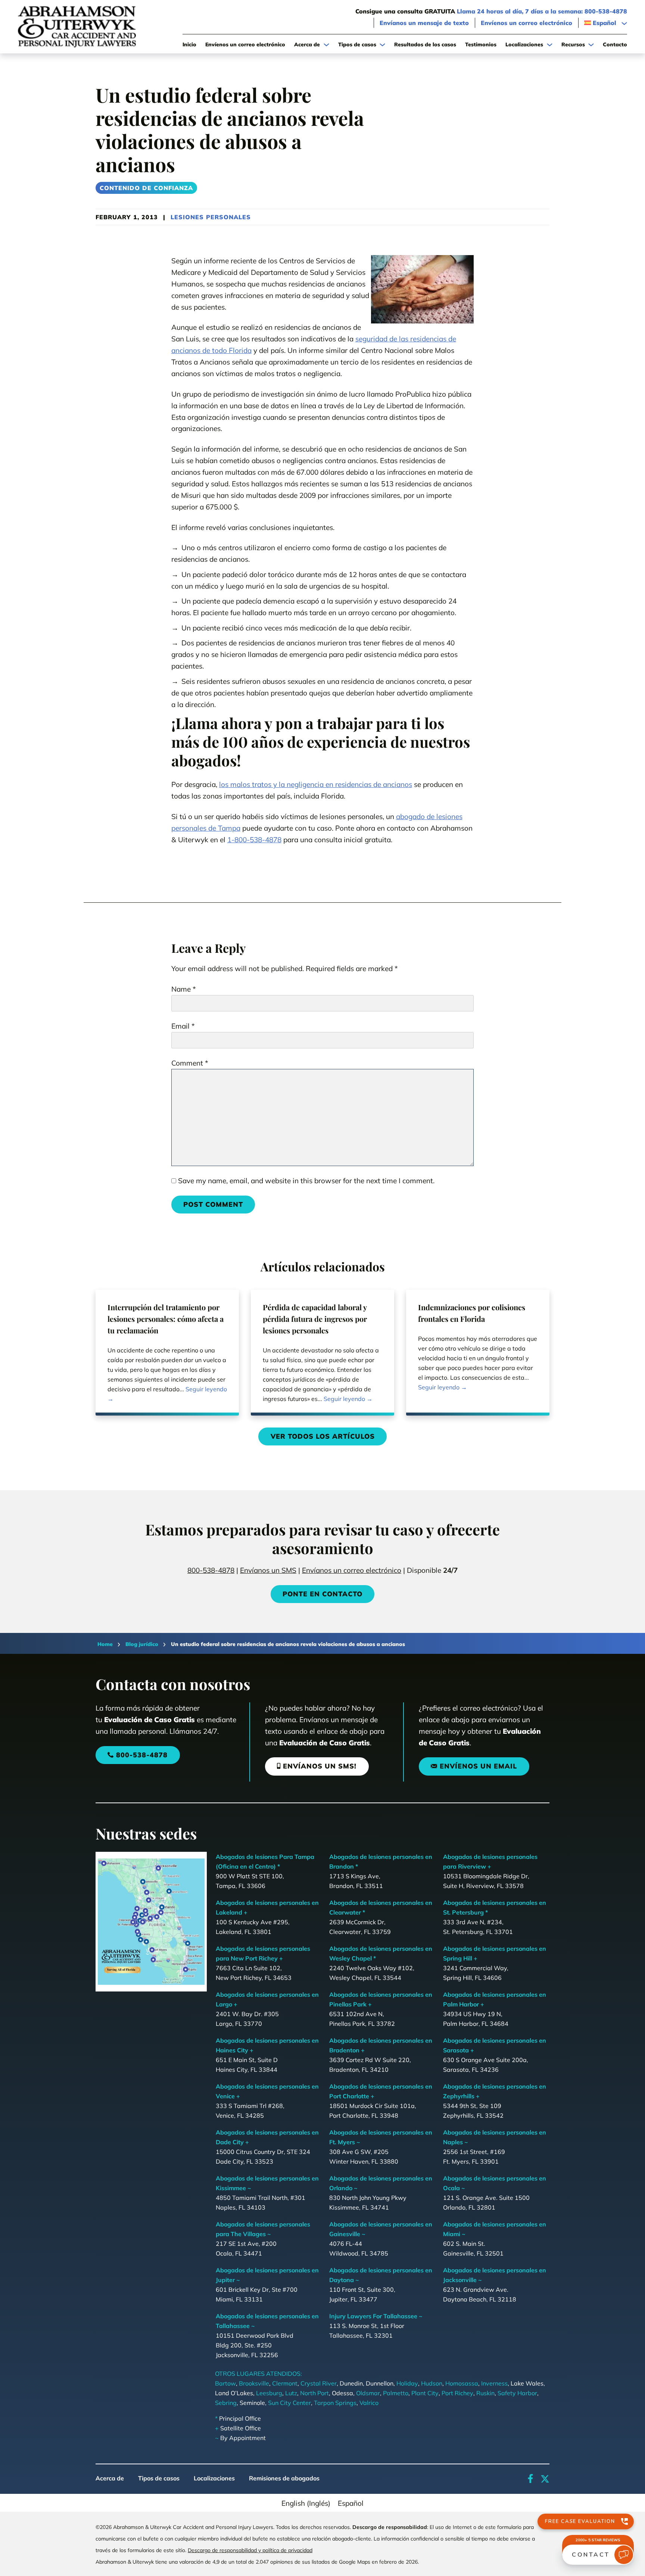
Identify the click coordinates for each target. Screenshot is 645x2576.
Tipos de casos (159, 2478)
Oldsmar (368, 2393)
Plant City (425, 2393)
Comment (190, 1063)
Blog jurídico (142, 1644)
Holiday (407, 2383)
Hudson (432, 2383)
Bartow (225, 2383)
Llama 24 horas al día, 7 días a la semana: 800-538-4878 (542, 11)
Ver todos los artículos (323, 1436)
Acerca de (110, 2478)
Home (105, 1644)
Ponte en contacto (322, 1594)
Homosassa (462, 2383)
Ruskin (485, 2393)
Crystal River (319, 2383)
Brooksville (254, 2383)
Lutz (291, 2393)
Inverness (494, 2383)
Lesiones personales (211, 217)
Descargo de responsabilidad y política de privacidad (250, 2550)
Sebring (226, 2403)
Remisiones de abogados (284, 2478)
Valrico (369, 2403)
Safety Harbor (517, 2393)
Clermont (285, 2383)
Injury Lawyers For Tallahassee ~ (376, 2316)
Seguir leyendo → (167, 1394)
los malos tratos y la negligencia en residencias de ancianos (316, 784)
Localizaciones (214, 2478)
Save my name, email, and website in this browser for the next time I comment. (306, 1181)
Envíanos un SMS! (320, 1766)
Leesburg (269, 2393)
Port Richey (457, 2393)
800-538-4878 (211, 1570)
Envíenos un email (478, 1766)
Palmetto (396, 2393)
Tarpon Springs (335, 2403)
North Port (314, 2393)
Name (184, 989)
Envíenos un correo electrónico (526, 23)
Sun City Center (289, 2403)
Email (183, 1026)
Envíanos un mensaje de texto (424, 23)
